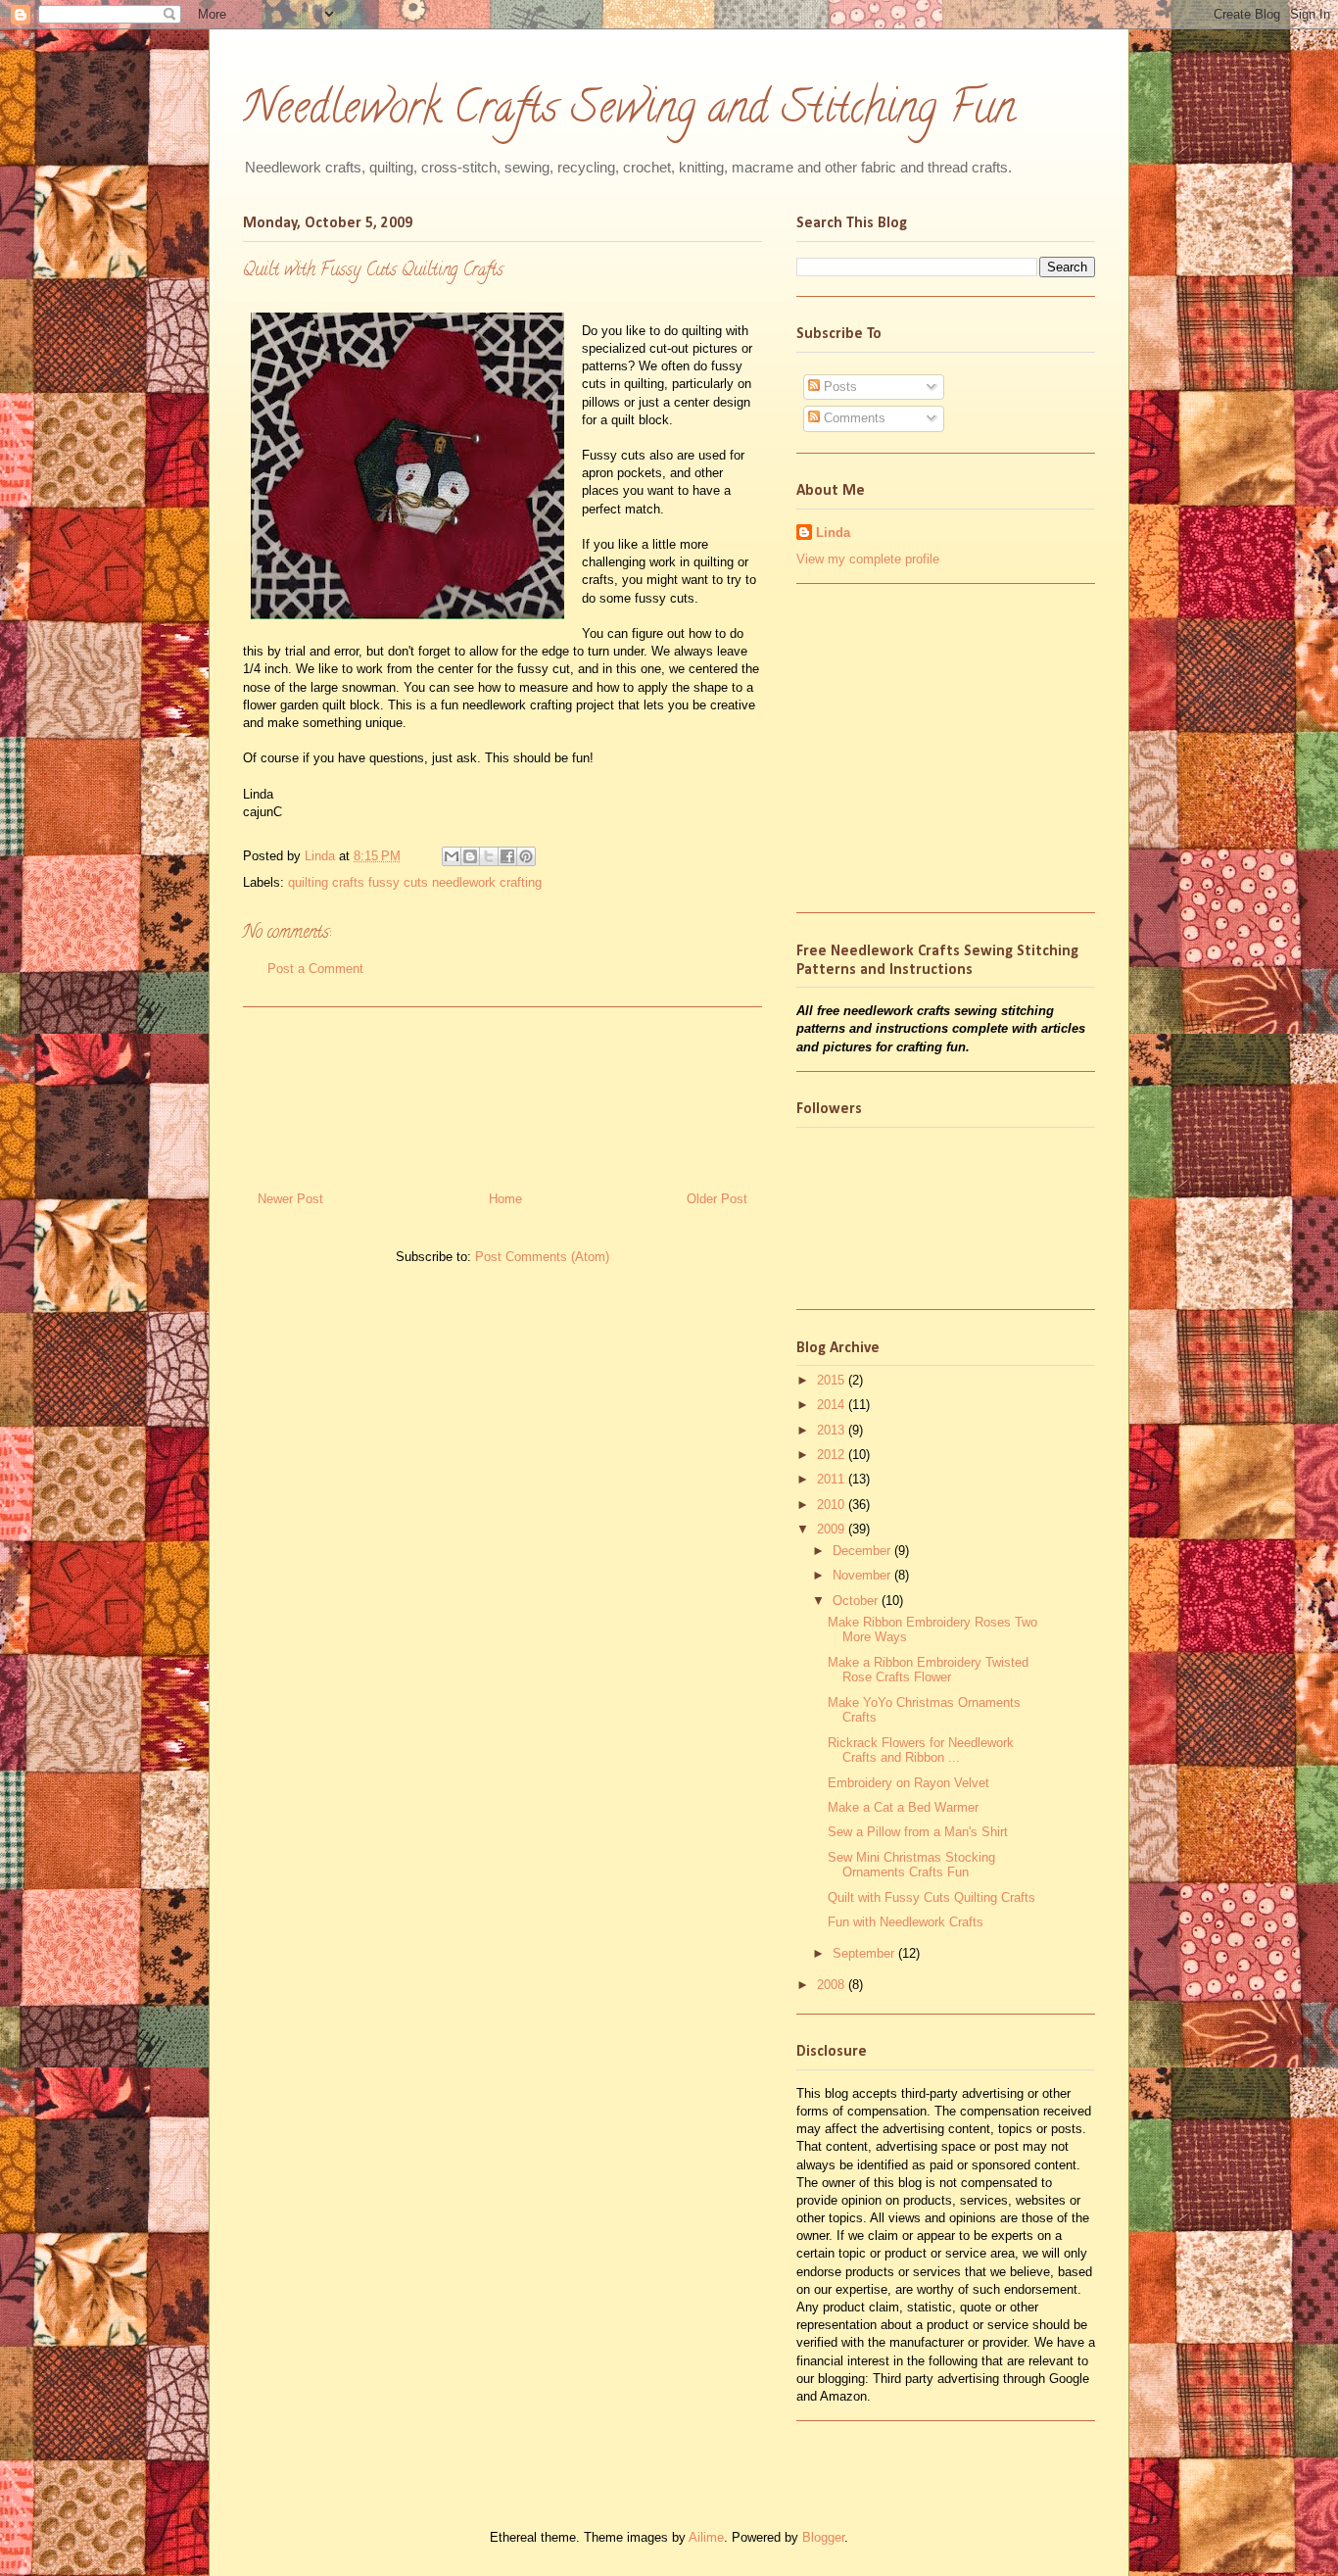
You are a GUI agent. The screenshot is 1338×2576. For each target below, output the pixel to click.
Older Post (717, 1199)
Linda (322, 856)
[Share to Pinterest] (526, 856)
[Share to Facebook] (507, 856)
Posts (838, 387)
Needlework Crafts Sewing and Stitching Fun (629, 112)
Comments (853, 418)
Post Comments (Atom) (542, 1257)
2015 (833, 1380)
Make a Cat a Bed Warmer (903, 1807)
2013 (833, 1430)
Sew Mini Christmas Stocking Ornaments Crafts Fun (911, 1865)
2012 (833, 1455)
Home (505, 1199)
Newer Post (290, 1199)
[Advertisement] (502, 1092)
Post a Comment (315, 969)
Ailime (706, 2537)
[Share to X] (489, 856)
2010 (833, 1505)
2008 (833, 1985)
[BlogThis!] (470, 856)
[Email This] (452, 856)
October (857, 1601)
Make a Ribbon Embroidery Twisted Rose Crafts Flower (928, 1670)
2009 (833, 1529)
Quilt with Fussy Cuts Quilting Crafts (932, 1897)
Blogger (823, 2537)
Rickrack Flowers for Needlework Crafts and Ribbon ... (921, 1750)
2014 (833, 1405)
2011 (833, 1479)
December (863, 1551)
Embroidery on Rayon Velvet (908, 1783)
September (865, 1953)
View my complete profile (868, 559)
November (863, 1575)
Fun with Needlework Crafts (906, 1922)
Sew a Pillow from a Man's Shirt (918, 1832)
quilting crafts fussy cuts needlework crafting (415, 882)
